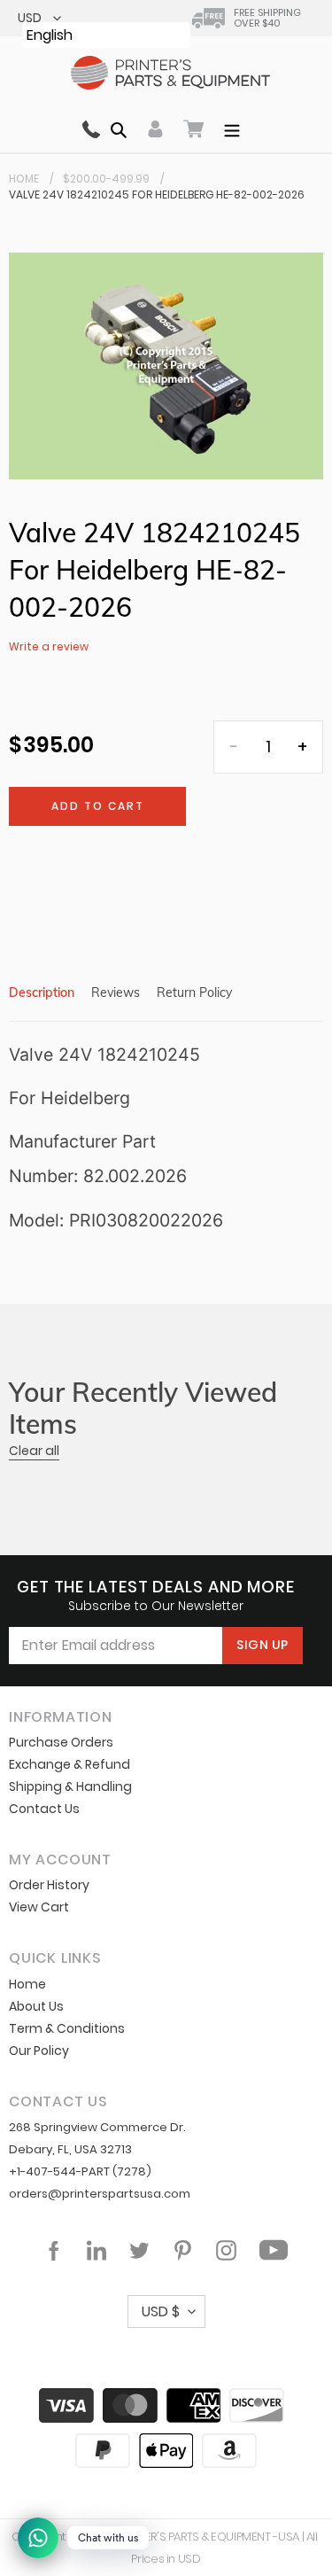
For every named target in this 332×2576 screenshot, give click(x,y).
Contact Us (44, 1809)
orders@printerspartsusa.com (100, 2194)
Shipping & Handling (70, 1786)
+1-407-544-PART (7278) (80, 2171)
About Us (36, 2006)
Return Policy (194, 992)
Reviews (116, 992)
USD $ (161, 2311)
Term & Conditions (67, 2028)
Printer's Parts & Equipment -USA (208, 2537)
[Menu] (232, 128)
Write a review (49, 646)
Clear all (34, 1451)
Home (24, 179)
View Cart (39, 1907)
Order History (49, 1885)
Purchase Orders (61, 1742)
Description (42, 992)
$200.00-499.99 (106, 179)
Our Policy (39, 2051)
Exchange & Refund (69, 1764)
